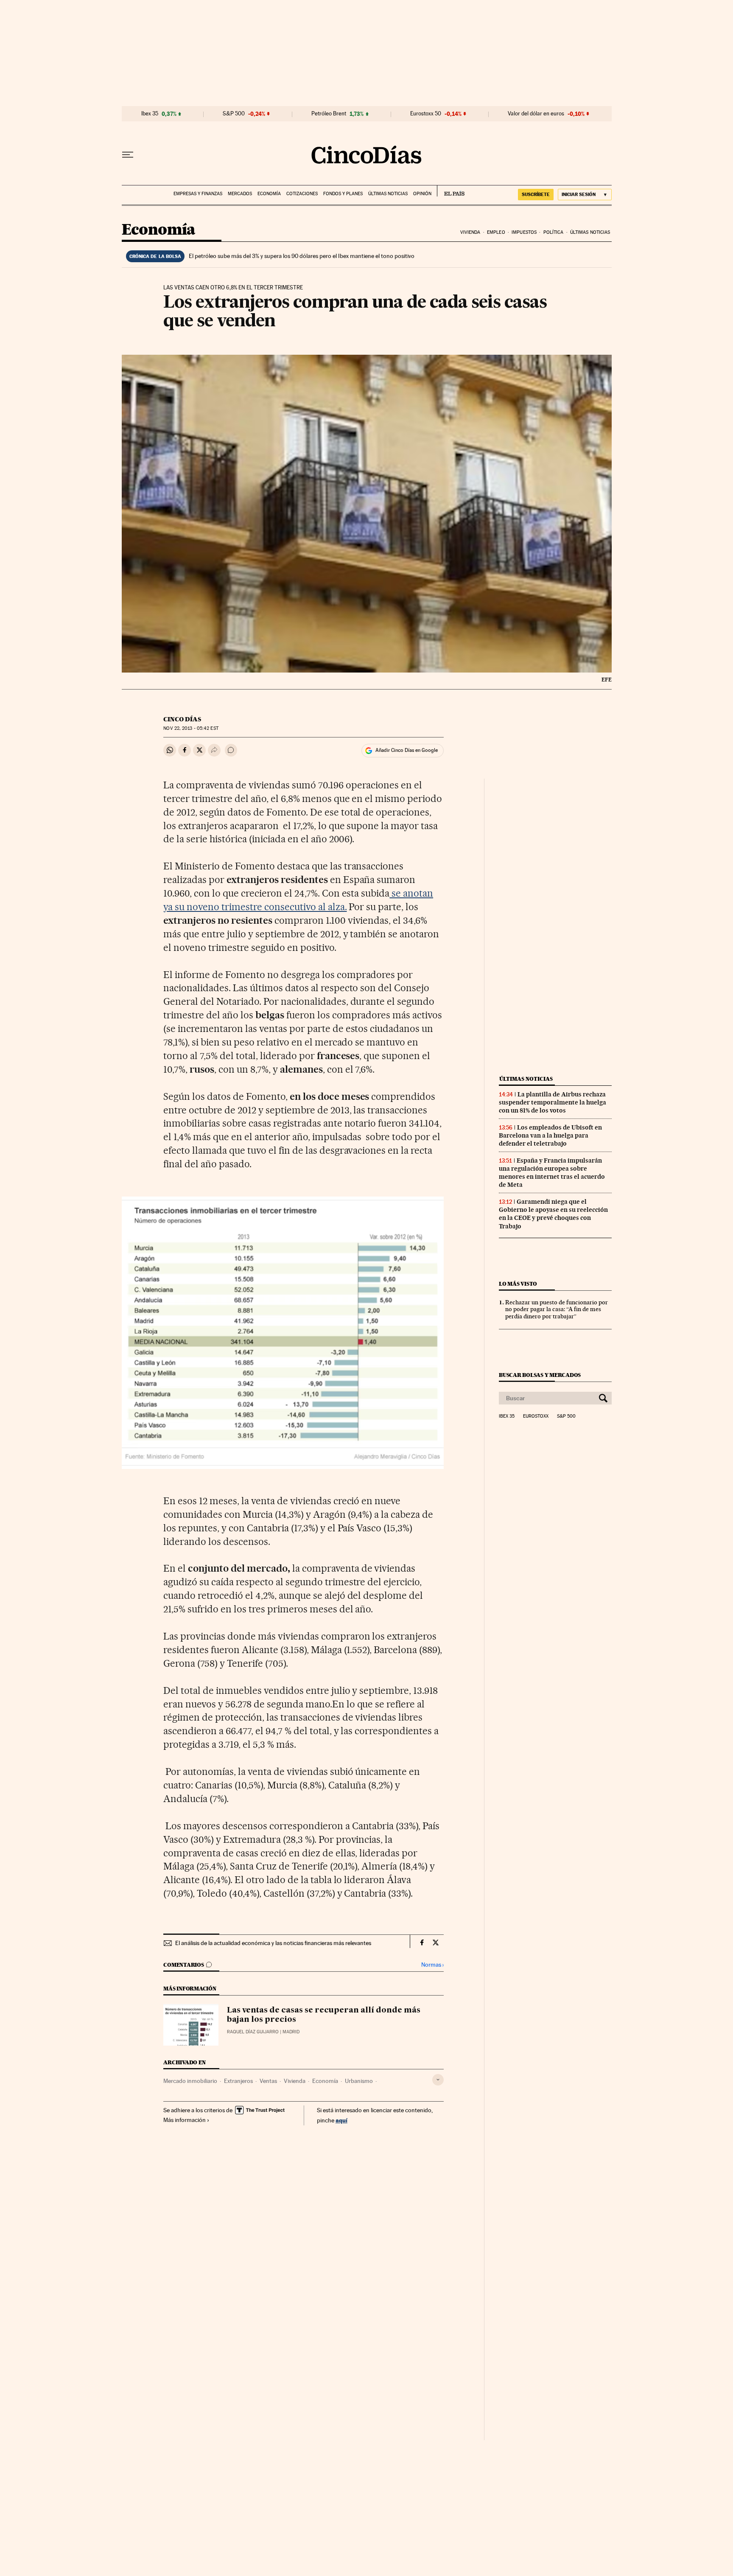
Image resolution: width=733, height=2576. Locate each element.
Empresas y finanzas (198, 194)
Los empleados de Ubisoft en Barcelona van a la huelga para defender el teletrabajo (550, 1135)
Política (554, 232)
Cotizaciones (302, 194)
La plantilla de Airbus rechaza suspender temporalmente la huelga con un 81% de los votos (553, 1102)
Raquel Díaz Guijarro (253, 2032)
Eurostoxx (536, 1416)
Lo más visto (518, 1284)
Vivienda (470, 232)
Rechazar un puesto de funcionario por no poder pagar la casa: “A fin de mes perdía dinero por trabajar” (557, 1309)
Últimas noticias (388, 194)
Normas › (432, 1965)
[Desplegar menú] (128, 155)
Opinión (422, 194)
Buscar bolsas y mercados (540, 1375)
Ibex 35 (150, 114)
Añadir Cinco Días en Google (407, 750)
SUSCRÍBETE (536, 194)
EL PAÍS (451, 191)
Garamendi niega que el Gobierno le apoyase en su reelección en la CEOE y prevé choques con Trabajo (553, 1214)
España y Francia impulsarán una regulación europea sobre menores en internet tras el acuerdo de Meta (552, 1173)
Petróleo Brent (329, 114)
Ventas (268, 2081)
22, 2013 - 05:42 (191, 728)
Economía (269, 194)
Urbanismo (359, 2081)
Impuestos (524, 232)
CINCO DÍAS (182, 719)
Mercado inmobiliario (190, 2081)
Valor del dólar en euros (536, 114)
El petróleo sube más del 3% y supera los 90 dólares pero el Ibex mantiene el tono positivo (302, 256)
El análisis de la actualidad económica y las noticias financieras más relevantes (273, 1943)
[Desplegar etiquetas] (438, 2080)
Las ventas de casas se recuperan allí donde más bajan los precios (324, 2015)
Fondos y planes (343, 194)
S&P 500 (234, 114)
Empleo (496, 232)
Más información (185, 2120)
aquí (341, 2120)
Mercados (240, 194)
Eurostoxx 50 (426, 114)
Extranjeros (238, 2081)
